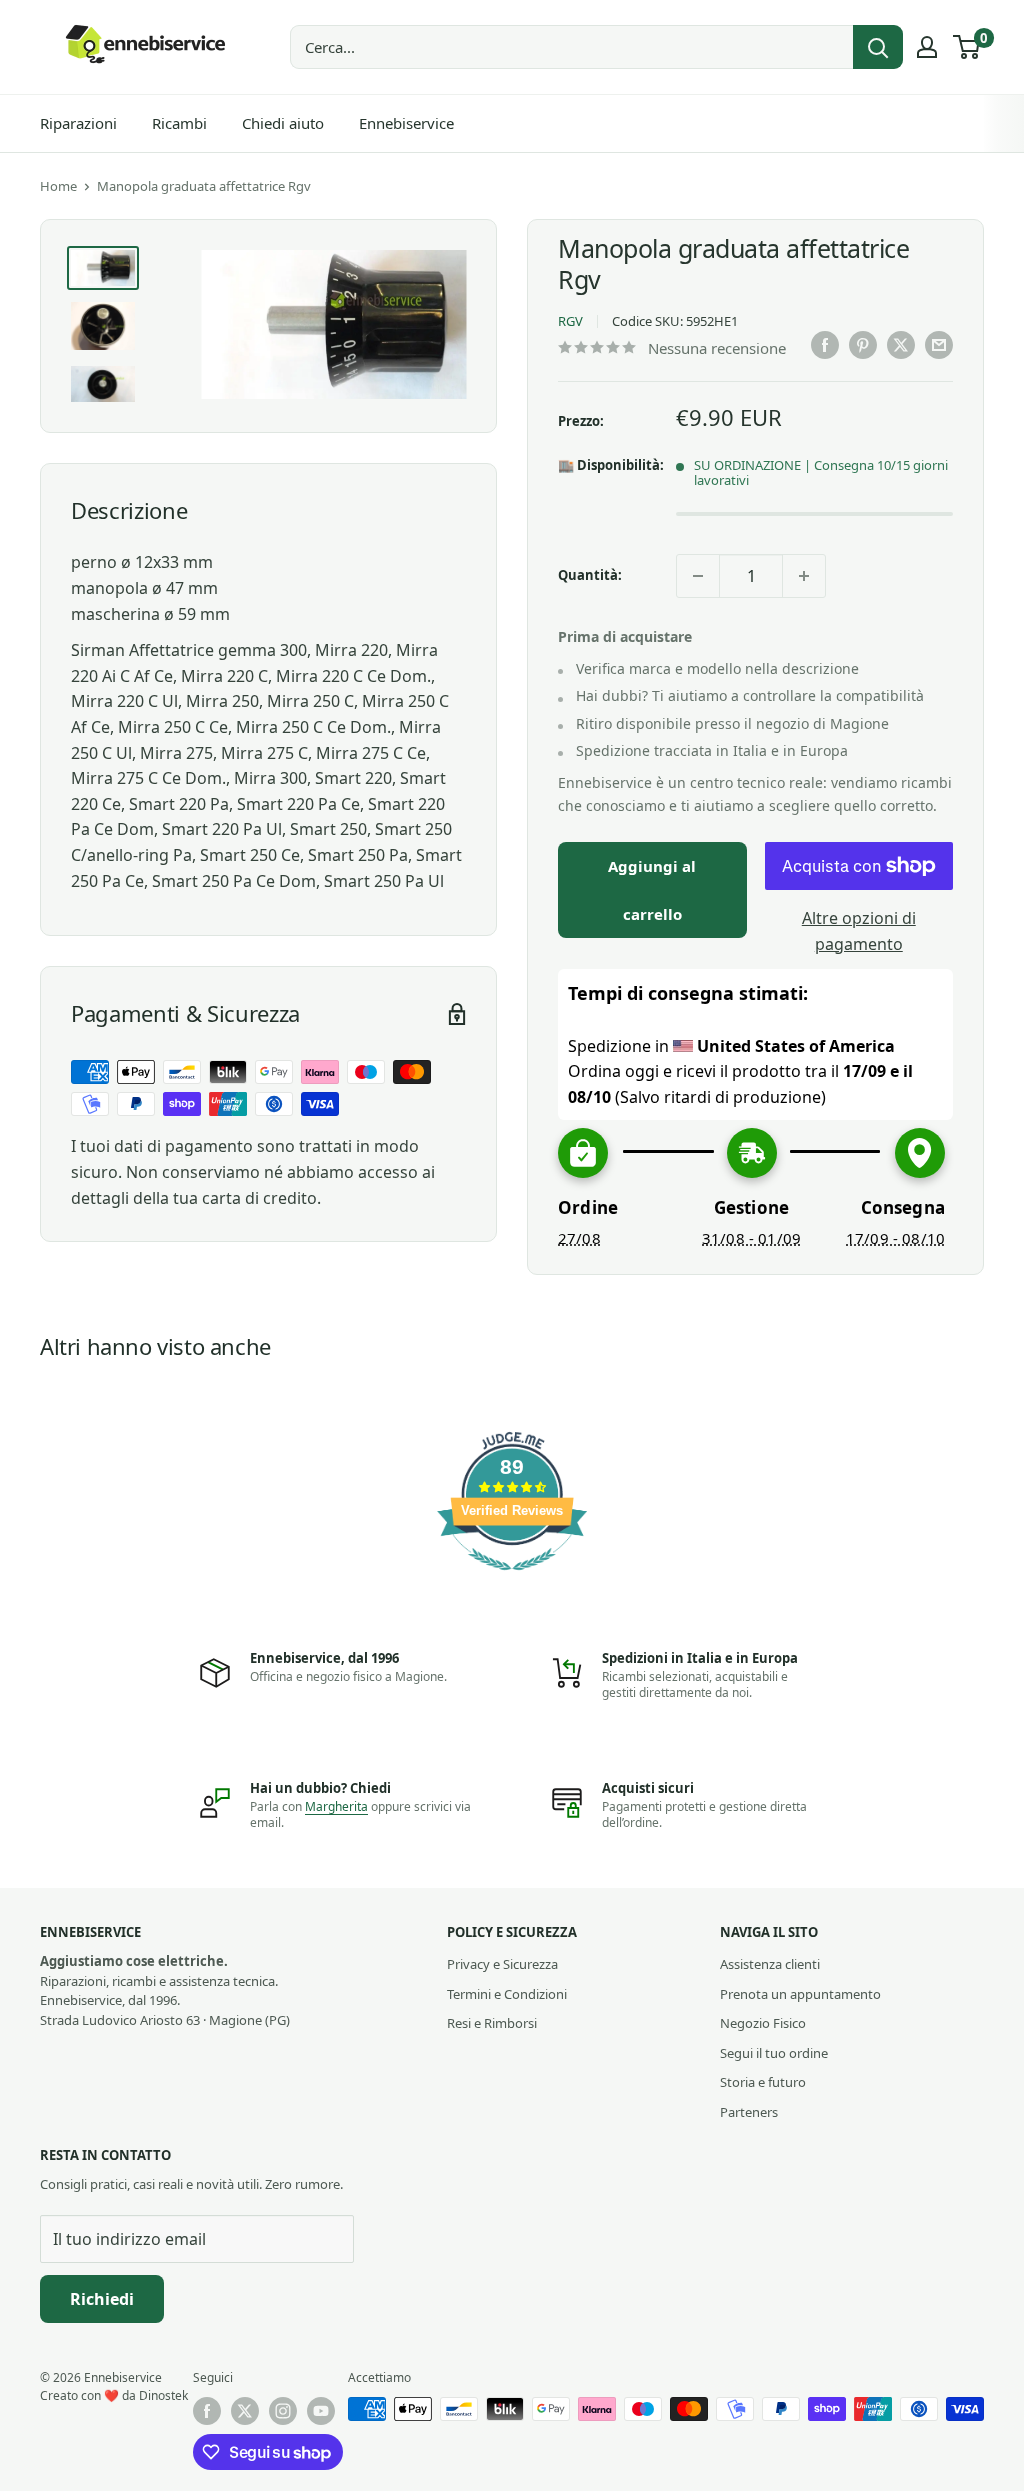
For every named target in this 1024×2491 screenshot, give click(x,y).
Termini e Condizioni (507, 1994)
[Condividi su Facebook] (825, 345)
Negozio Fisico (763, 2023)
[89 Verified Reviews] (512, 1580)
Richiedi (102, 2299)
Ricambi (179, 123)
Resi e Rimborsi (492, 2023)
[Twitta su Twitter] (901, 345)
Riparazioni (78, 123)
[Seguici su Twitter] (245, 2411)
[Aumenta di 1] (804, 576)
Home (58, 186)
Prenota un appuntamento (800, 1994)
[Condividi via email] (939, 345)
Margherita (336, 1806)
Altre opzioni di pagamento (859, 931)
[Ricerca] (878, 47)
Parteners (749, 2112)
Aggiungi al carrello (652, 890)
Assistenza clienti (770, 1964)
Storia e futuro (763, 2082)
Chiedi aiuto (283, 123)
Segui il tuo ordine (774, 2053)
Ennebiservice (406, 123)
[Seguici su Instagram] (283, 2411)
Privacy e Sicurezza (502, 1964)
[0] (967, 47)
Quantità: (590, 575)
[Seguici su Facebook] (207, 2411)
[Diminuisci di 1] (698, 576)
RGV (570, 321)
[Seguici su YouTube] (321, 2411)
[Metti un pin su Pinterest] (863, 345)
